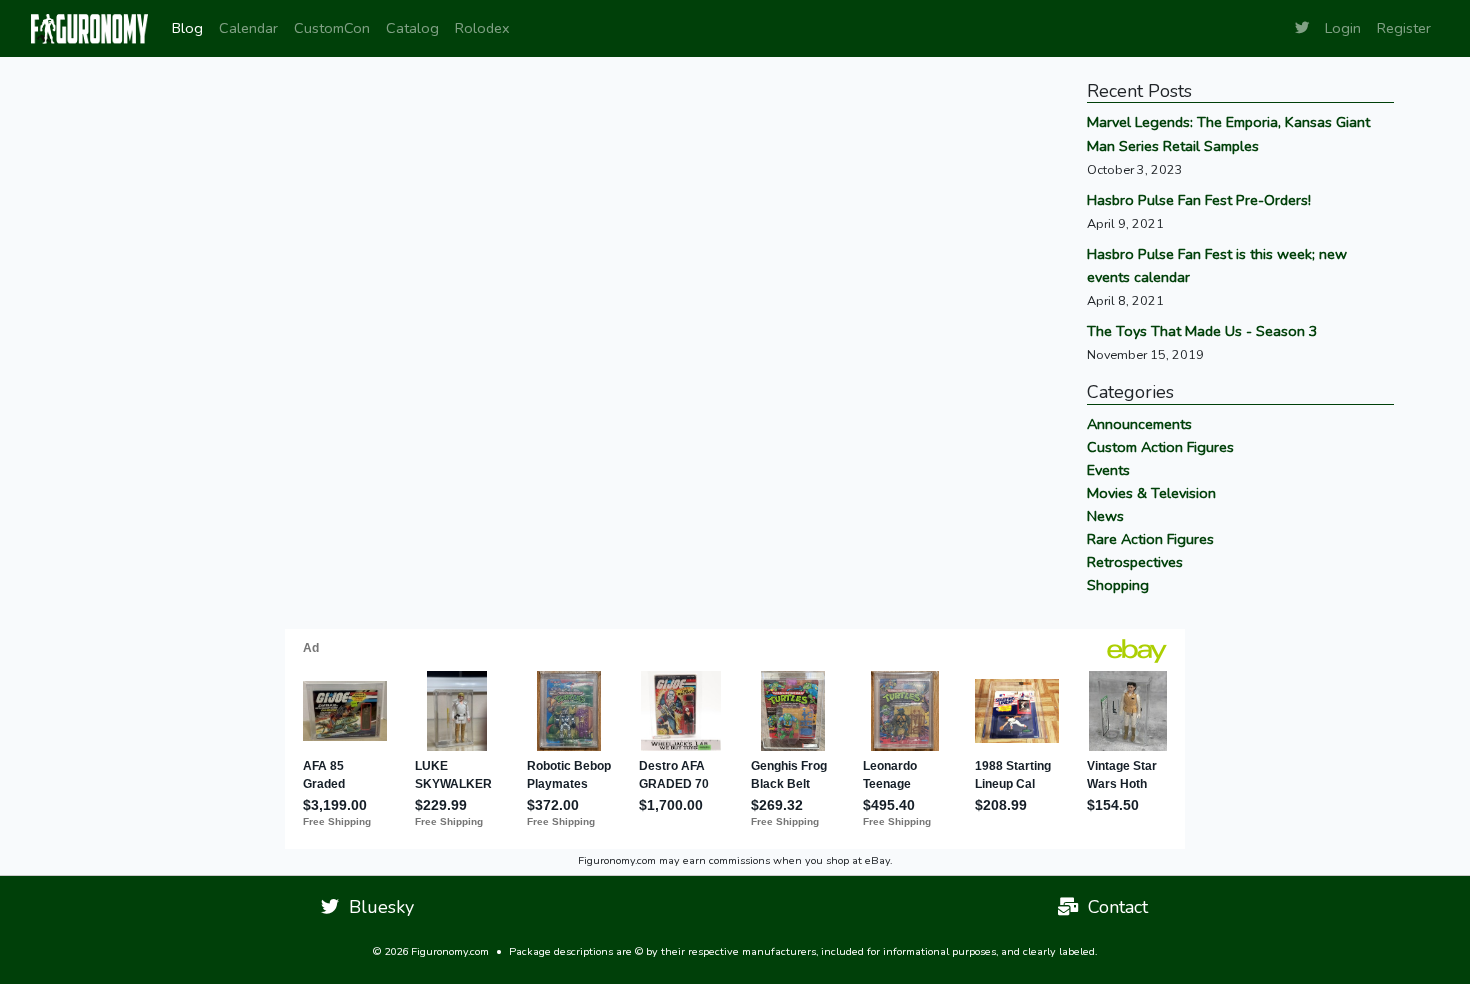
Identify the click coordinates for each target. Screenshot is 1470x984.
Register (1404, 28)
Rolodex (482, 28)
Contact (1113, 907)
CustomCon (332, 28)
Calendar (248, 28)
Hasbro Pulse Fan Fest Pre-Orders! (1199, 200)
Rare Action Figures (1150, 539)
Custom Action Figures (1160, 447)
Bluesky (376, 907)
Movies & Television (1151, 493)
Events (1108, 470)
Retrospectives (1135, 562)
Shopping (1118, 585)
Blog (187, 28)
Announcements (1139, 424)
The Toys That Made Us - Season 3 (1202, 331)
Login (1343, 28)
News (1105, 516)
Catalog (412, 28)
